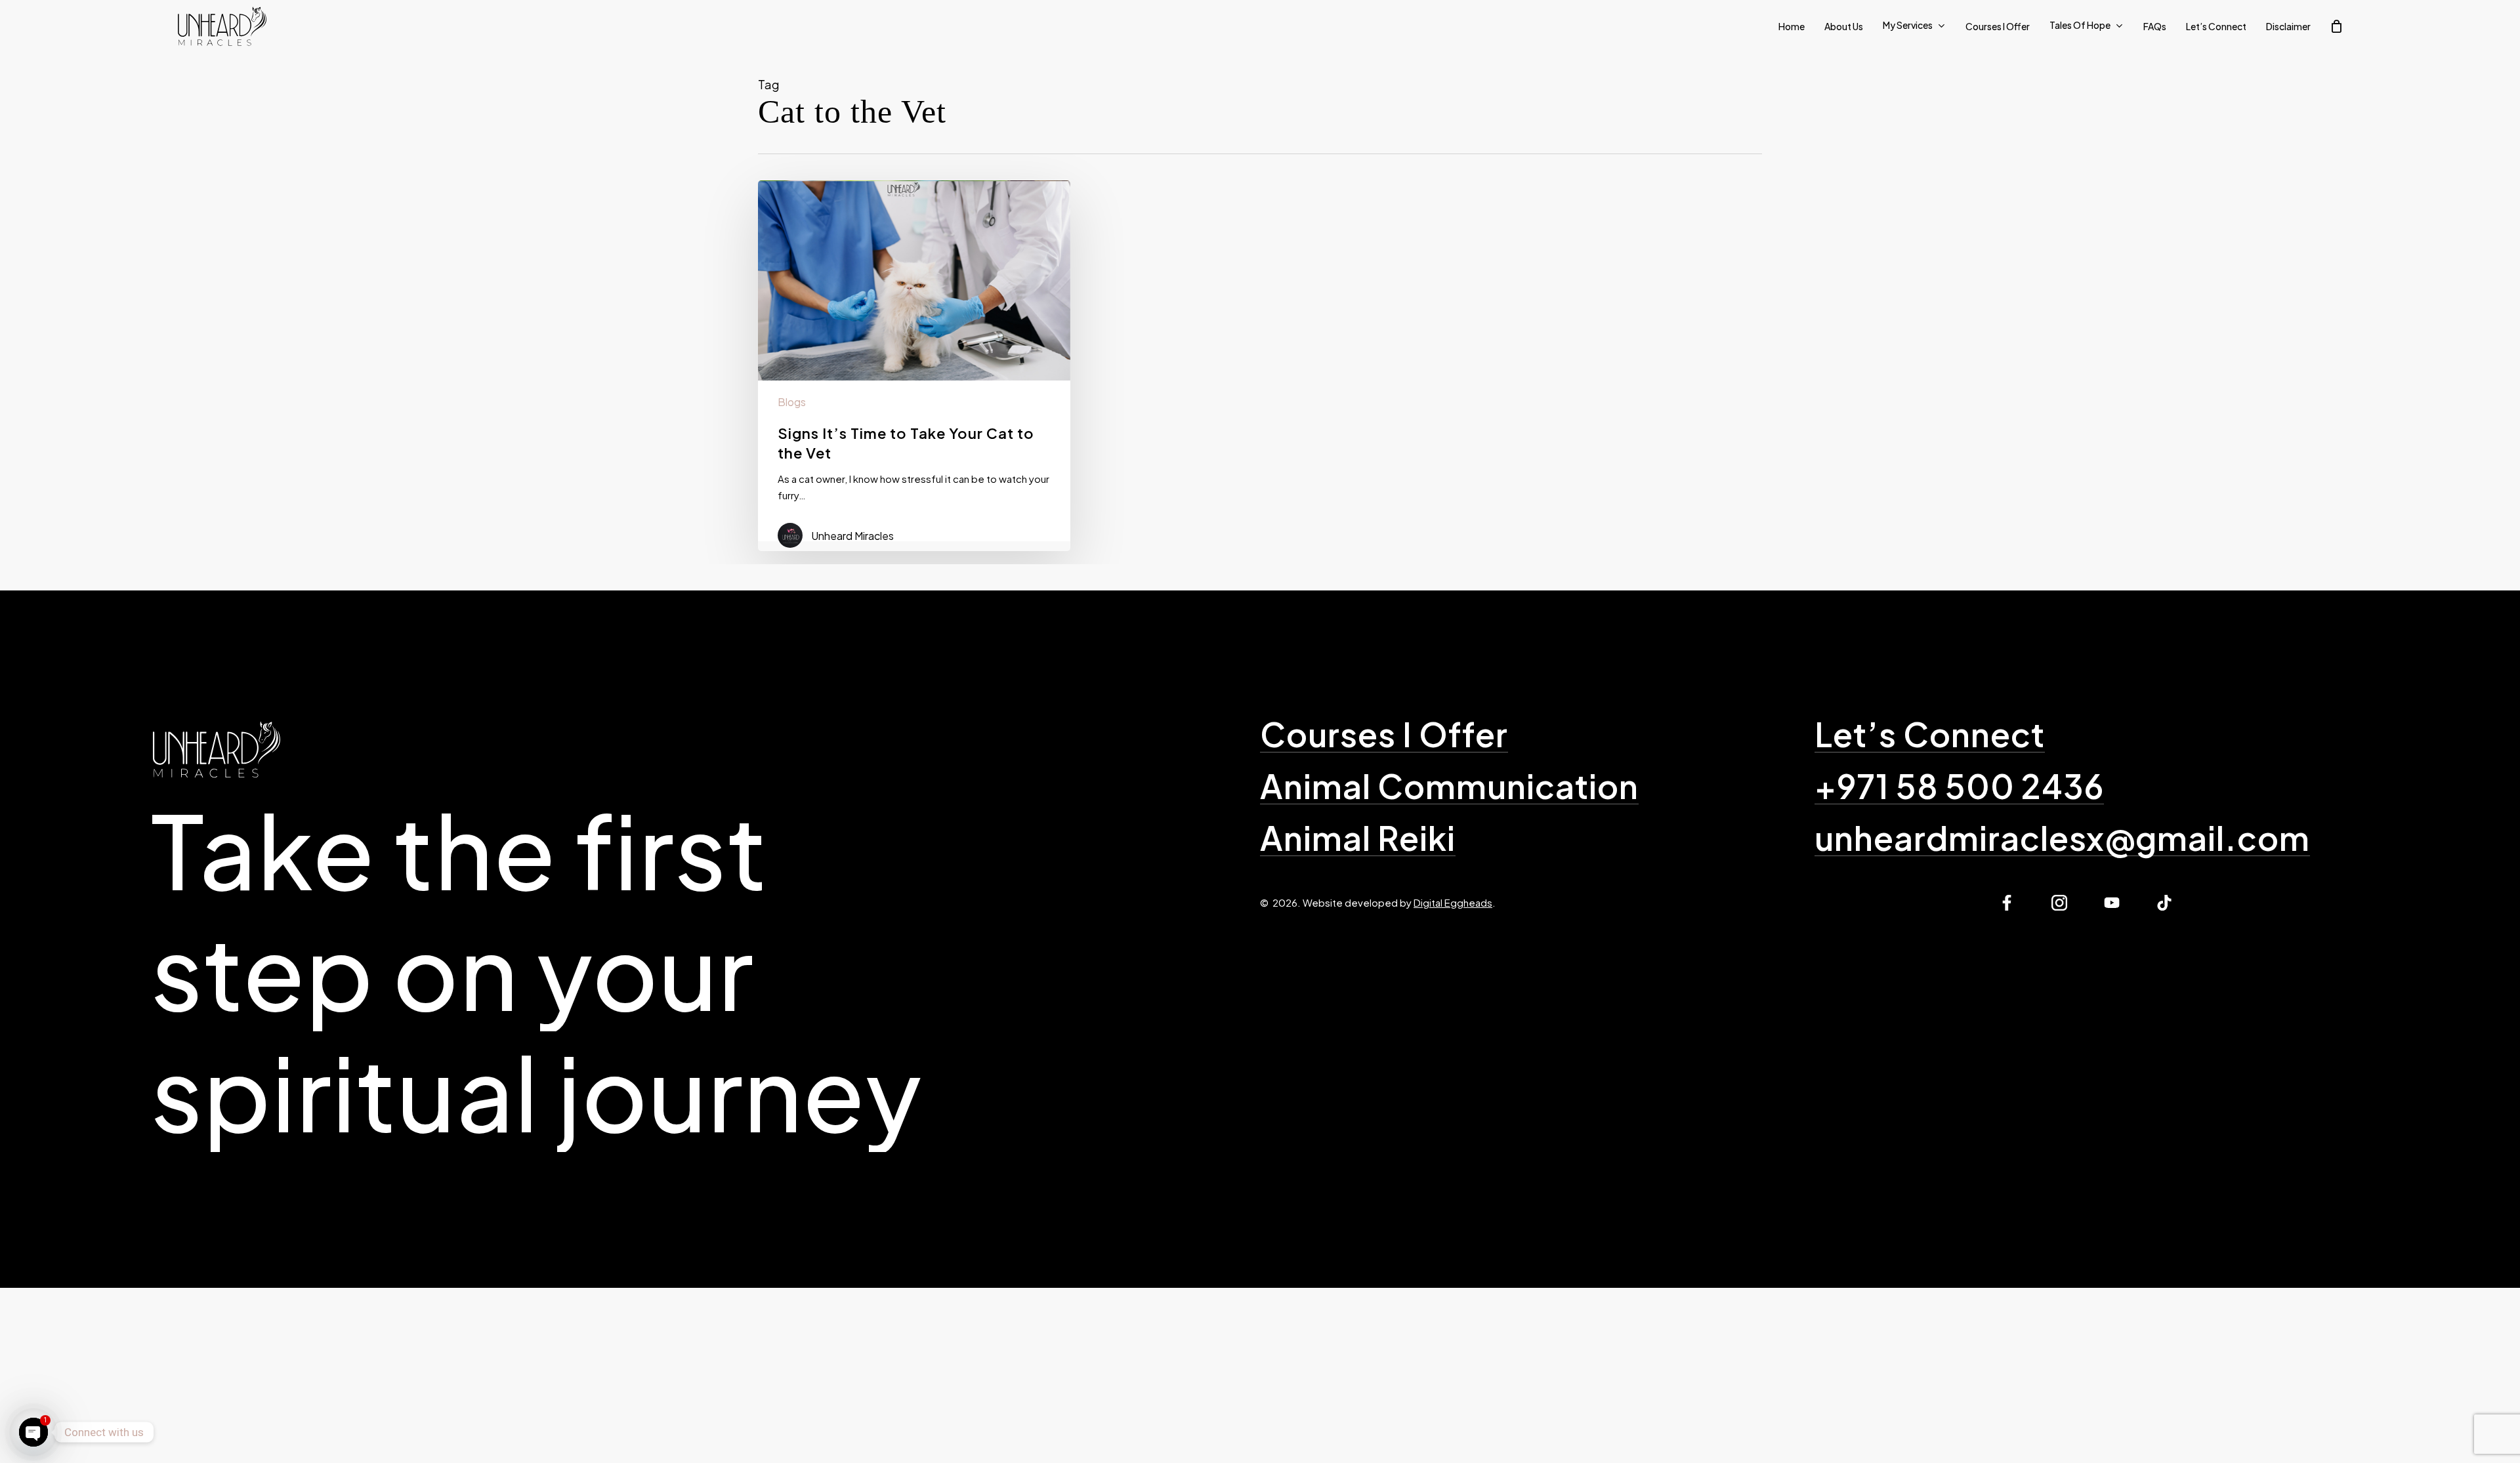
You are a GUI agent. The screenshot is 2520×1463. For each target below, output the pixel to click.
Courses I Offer (1384, 734)
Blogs (792, 402)
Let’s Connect (1930, 734)
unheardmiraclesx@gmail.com (2062, 838)
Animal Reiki (1358, 838)
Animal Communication (1449, 786)
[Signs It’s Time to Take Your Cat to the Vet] (914, 361)
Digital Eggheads (1453, 902)
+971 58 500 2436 (1959, 786)
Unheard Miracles (852, 536)
